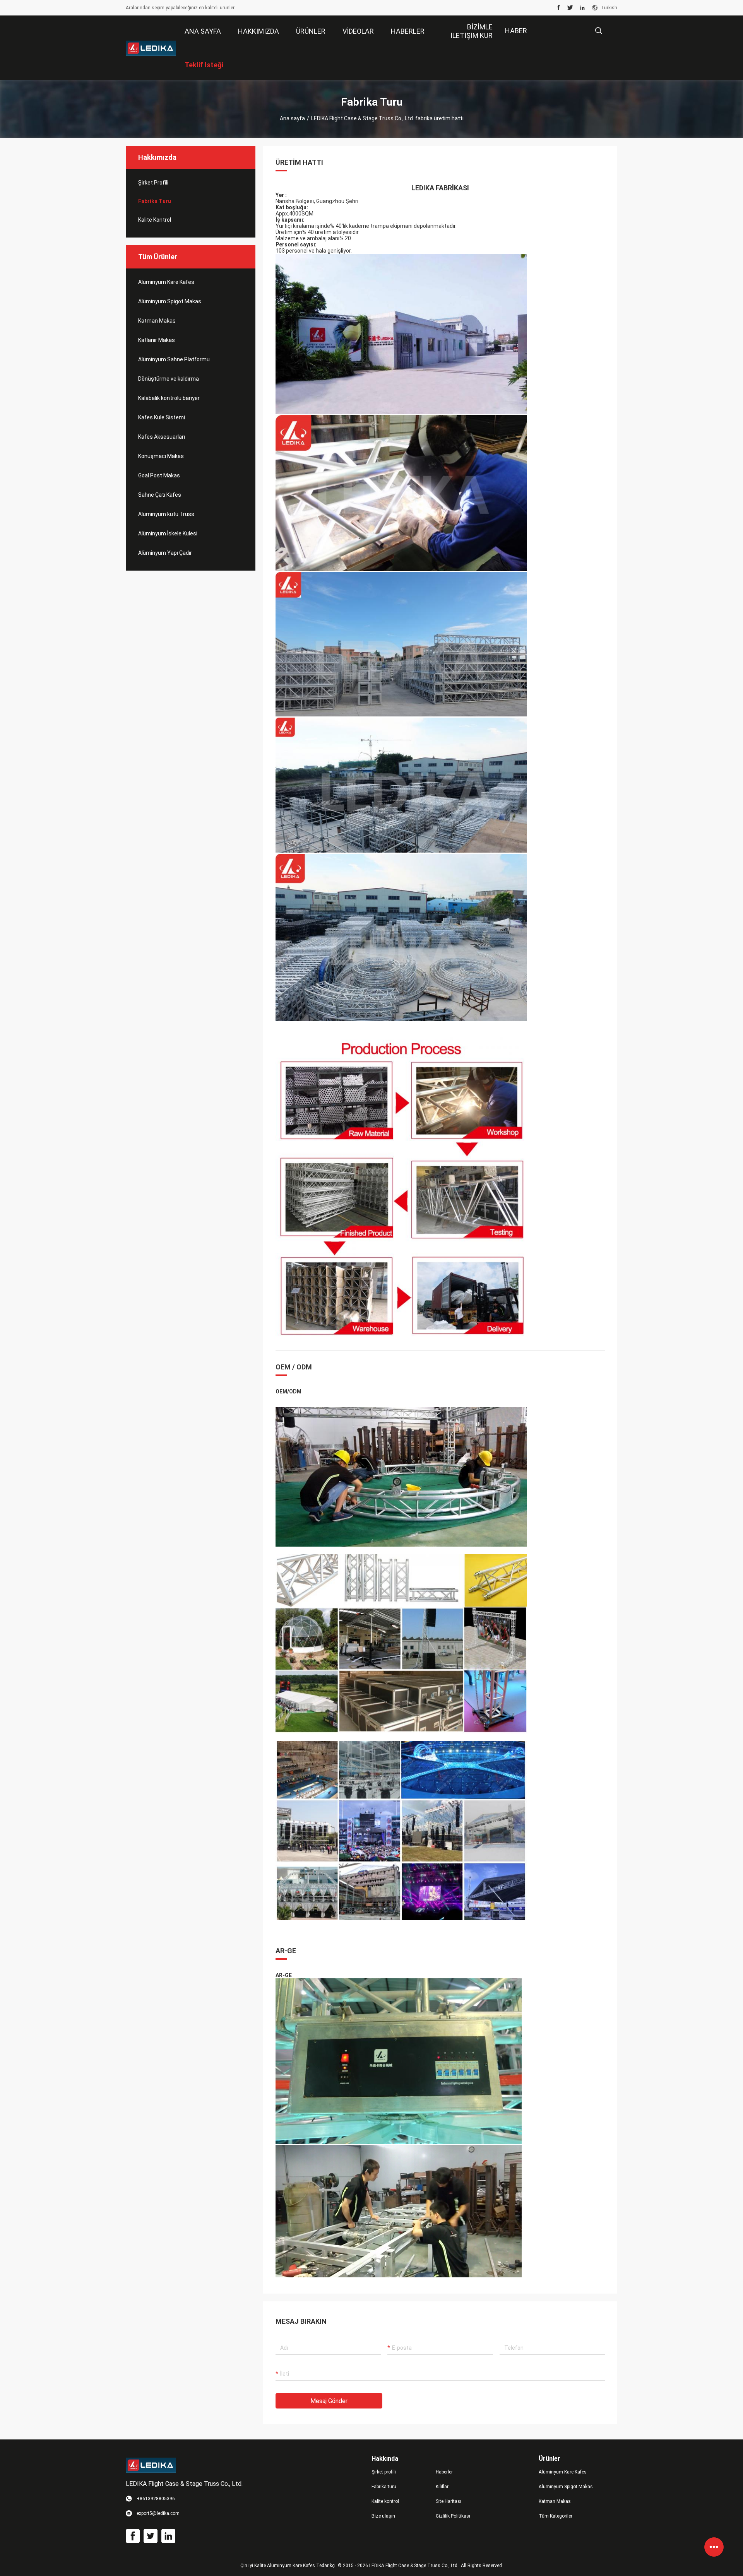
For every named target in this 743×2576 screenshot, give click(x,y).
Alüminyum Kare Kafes (166, 282)
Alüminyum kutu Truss (166, 514)
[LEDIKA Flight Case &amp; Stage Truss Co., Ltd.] (151, 48)
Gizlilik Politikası (453, 2516)
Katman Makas (157, 321)
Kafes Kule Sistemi (162, 417)
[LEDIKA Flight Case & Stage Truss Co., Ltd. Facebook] (559, 8)
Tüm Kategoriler (556, 2516)
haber (516, 31)
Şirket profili (384, 2472)
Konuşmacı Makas (161, 456)
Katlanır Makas (157, 340)
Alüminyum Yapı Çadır (165, 553)
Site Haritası (449, 2501)
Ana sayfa (292, 118)
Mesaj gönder (329, 2401)
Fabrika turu (155, 201)
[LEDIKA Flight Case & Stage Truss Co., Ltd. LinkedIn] (582, 8)
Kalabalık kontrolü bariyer (169, 398)
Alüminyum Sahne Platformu (174, 359)
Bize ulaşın (383, 2516)
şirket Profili (153, 183)
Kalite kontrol (155, 220)
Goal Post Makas (159, 475)
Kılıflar (442, 2487)
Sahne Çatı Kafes (160, 495)
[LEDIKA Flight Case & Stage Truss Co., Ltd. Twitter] (570, 8)
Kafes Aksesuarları (162, 437)
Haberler (444, 2472)
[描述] (598, 31)
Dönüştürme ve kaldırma (169, 379)
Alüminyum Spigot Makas (170, 301)
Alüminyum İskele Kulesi (168, 533)
